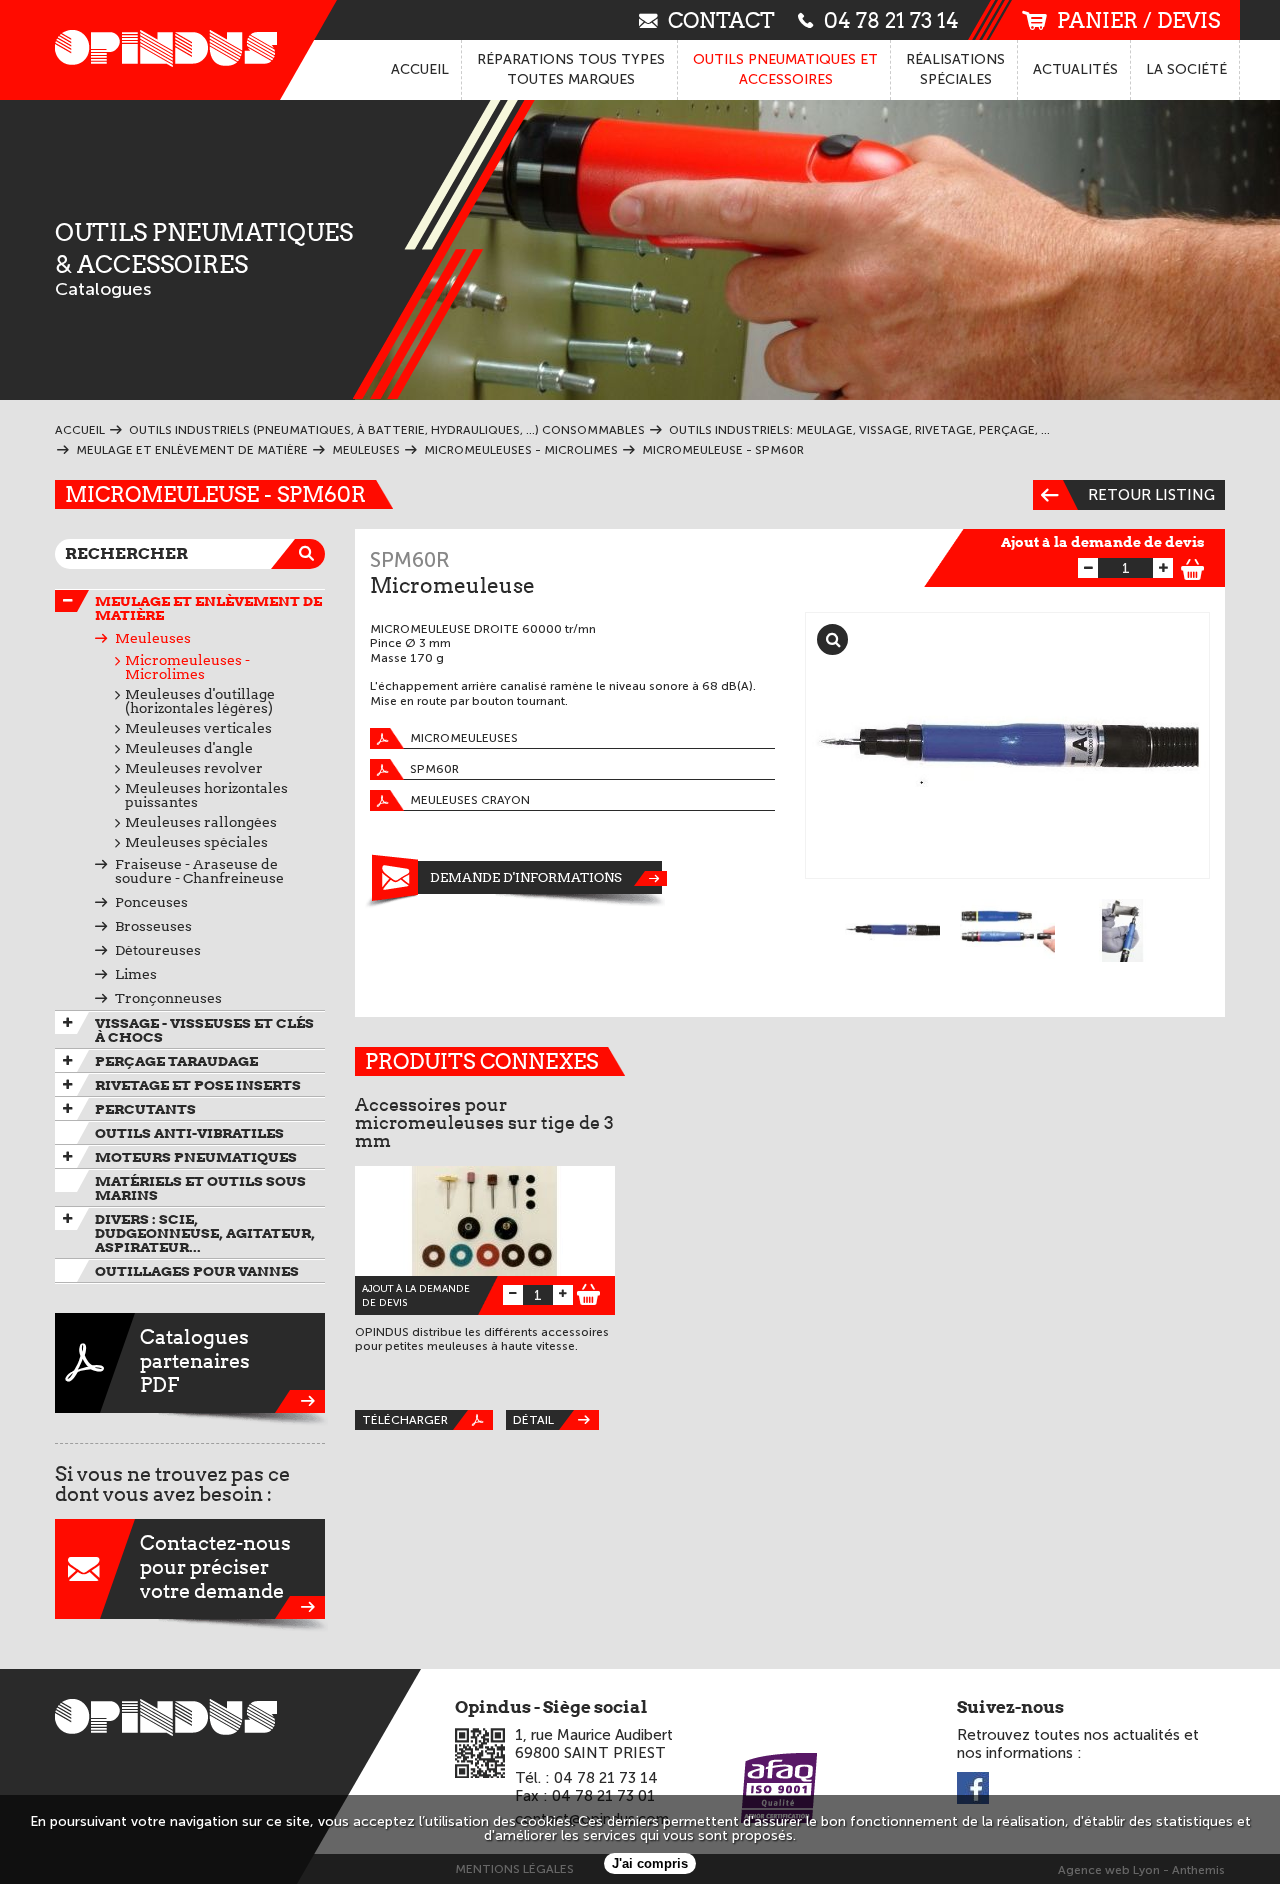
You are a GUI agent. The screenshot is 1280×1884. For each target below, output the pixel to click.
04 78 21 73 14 (891, 19)
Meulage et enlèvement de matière (208, 608)
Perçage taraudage (176, 1061)
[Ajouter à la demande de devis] (1193, 566)
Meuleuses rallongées (201, 822)
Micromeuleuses (464, 738)
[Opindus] (160, 50)
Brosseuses (153, 926)
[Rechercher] (310, 554)
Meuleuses (153, 638)
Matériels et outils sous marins (200, 1188)
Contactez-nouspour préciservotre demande (215, 1567)
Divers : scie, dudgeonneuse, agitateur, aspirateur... (205, 1233)
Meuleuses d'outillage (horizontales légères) (200, 701)
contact (721, 19)
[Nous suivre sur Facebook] (973, 1789)
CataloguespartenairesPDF (195, 1361)
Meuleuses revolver (194, 768)
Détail (533, 1420)
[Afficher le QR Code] (480, 1753)
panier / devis (1138, 20)
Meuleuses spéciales (196, 842)
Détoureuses (158, 950)
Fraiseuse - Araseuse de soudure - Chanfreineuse (199, 871)
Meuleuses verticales (198, 728)
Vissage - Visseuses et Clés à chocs (204, 1030)
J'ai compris (650, 1863)
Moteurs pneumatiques (196, 1157)
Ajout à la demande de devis (1103, 542)
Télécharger (405, 1420)
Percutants (145, 1109)
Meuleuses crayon (470, 800)
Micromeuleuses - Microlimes (187, 667)
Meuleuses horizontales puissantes (206, 795)
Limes (136, 974)
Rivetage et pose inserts (198, 1085)
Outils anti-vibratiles (189, 1133)
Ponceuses (151, 902)
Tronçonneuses (168, 998)
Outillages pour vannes (197, 1271)
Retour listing (1151, 495)
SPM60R (434, 769)
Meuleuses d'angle (189, 748)
